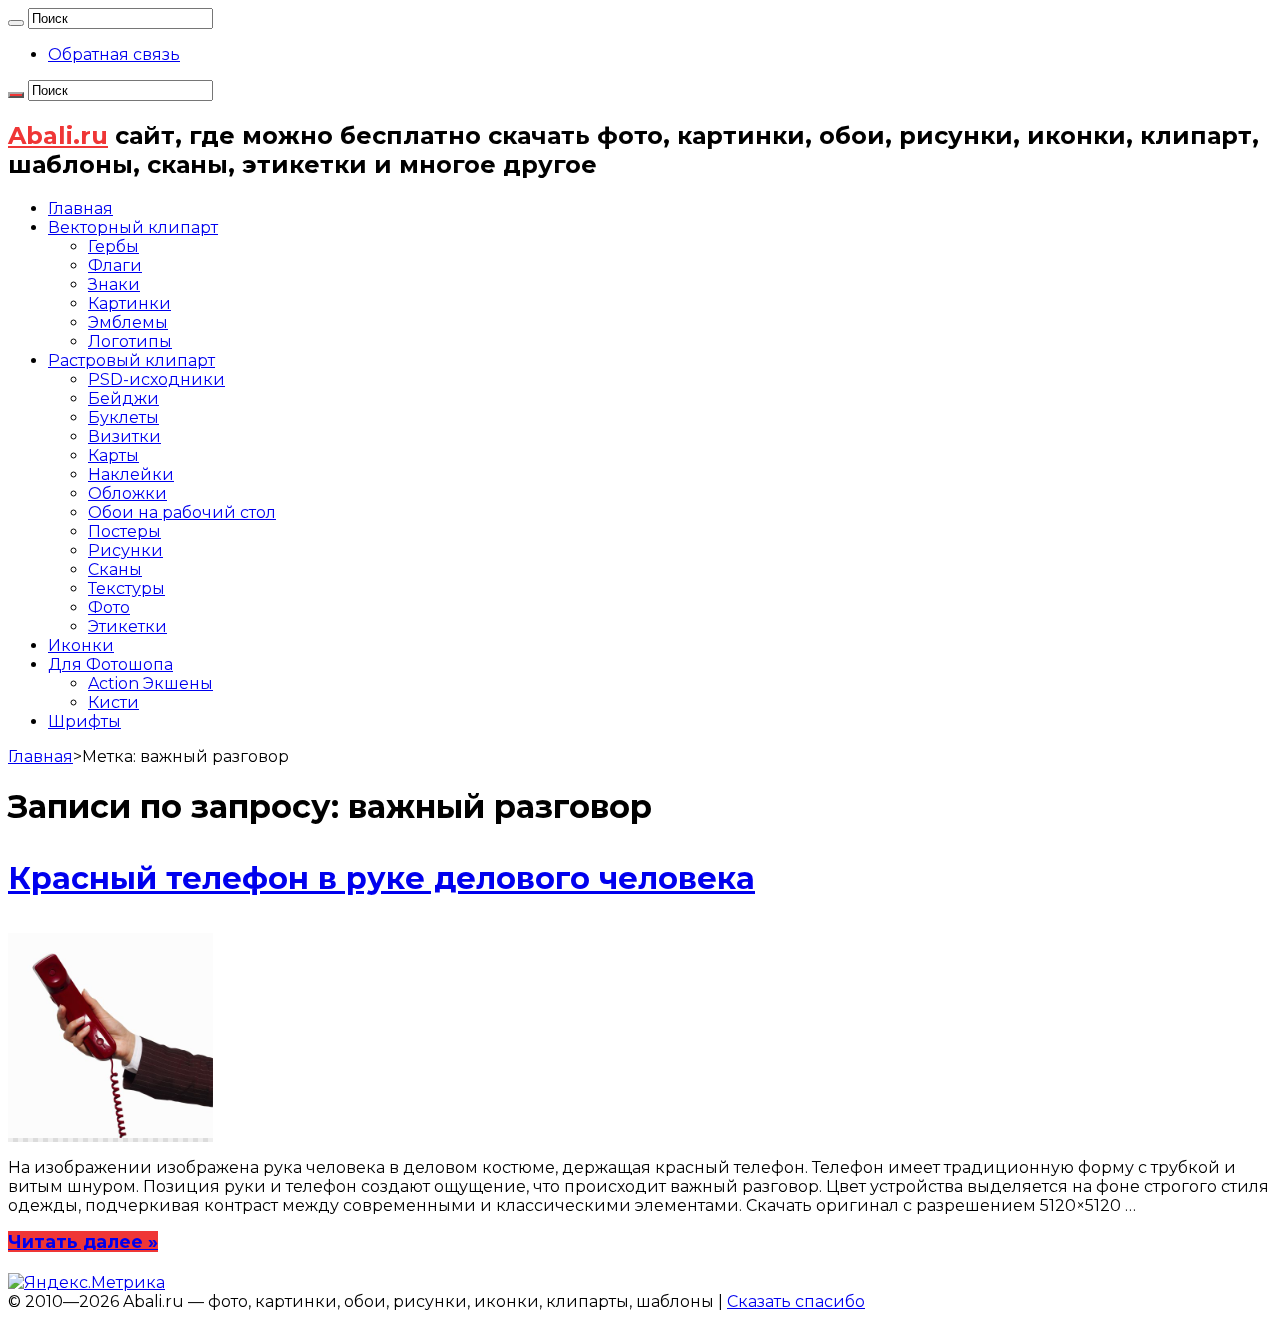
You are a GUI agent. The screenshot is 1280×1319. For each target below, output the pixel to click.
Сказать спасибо (796, 1301)
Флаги (115, 265)
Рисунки (125, 550)
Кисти (113, 702)
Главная (80, 208)
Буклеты (123, 417)
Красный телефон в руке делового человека (381, 878)
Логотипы (130, 341)
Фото (109, 607)
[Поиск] (16, 23)
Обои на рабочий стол (182, 512)
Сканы (115, 569)
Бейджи (123, 398)
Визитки (124, 436)
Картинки (129, 303)
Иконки (81, 645)
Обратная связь (114, 54)
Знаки (114, 284)
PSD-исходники (156, 379)
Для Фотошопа (110, 664)
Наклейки (131, 474)
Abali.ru (58, 135)
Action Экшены (150, 683)
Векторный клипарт (133, 227)
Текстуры (126, 588)
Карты (113, 455)
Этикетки (127, 626)
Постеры (124, 531)
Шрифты (84, 721)
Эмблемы (128, 322)
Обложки (127, 493)
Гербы (113, 246)
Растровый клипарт (131, 360)
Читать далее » (83, 1241)
